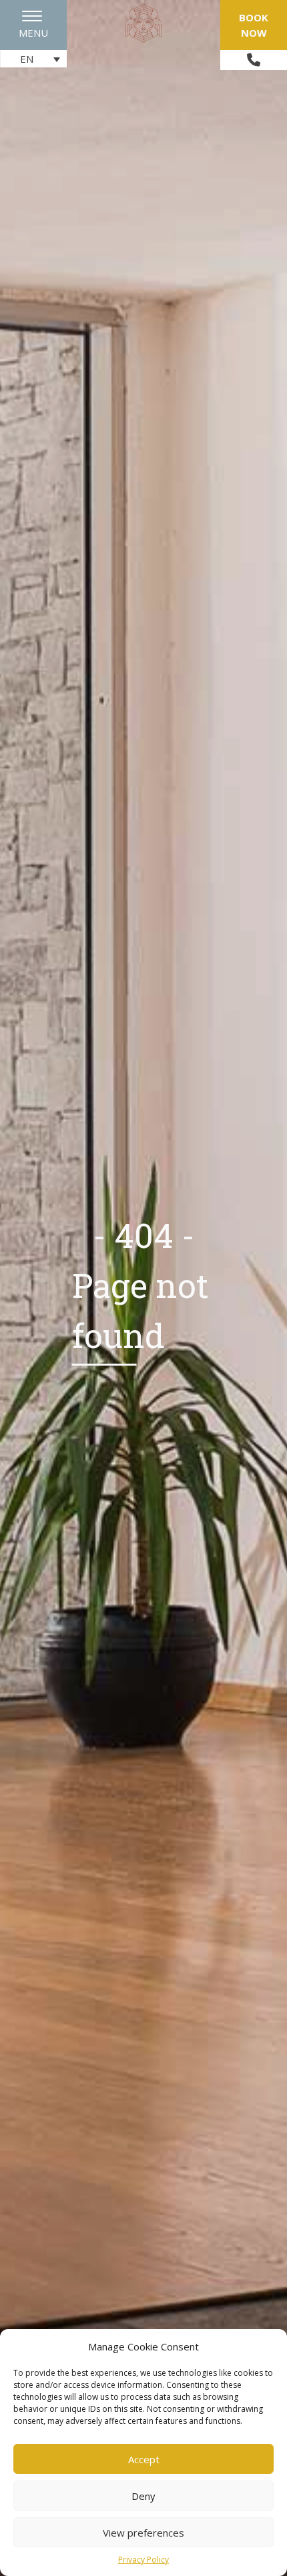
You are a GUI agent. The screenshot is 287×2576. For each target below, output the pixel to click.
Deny (143, 2496)
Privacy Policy (143, 2560)
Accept (144, 2459)
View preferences (143, 2533)
